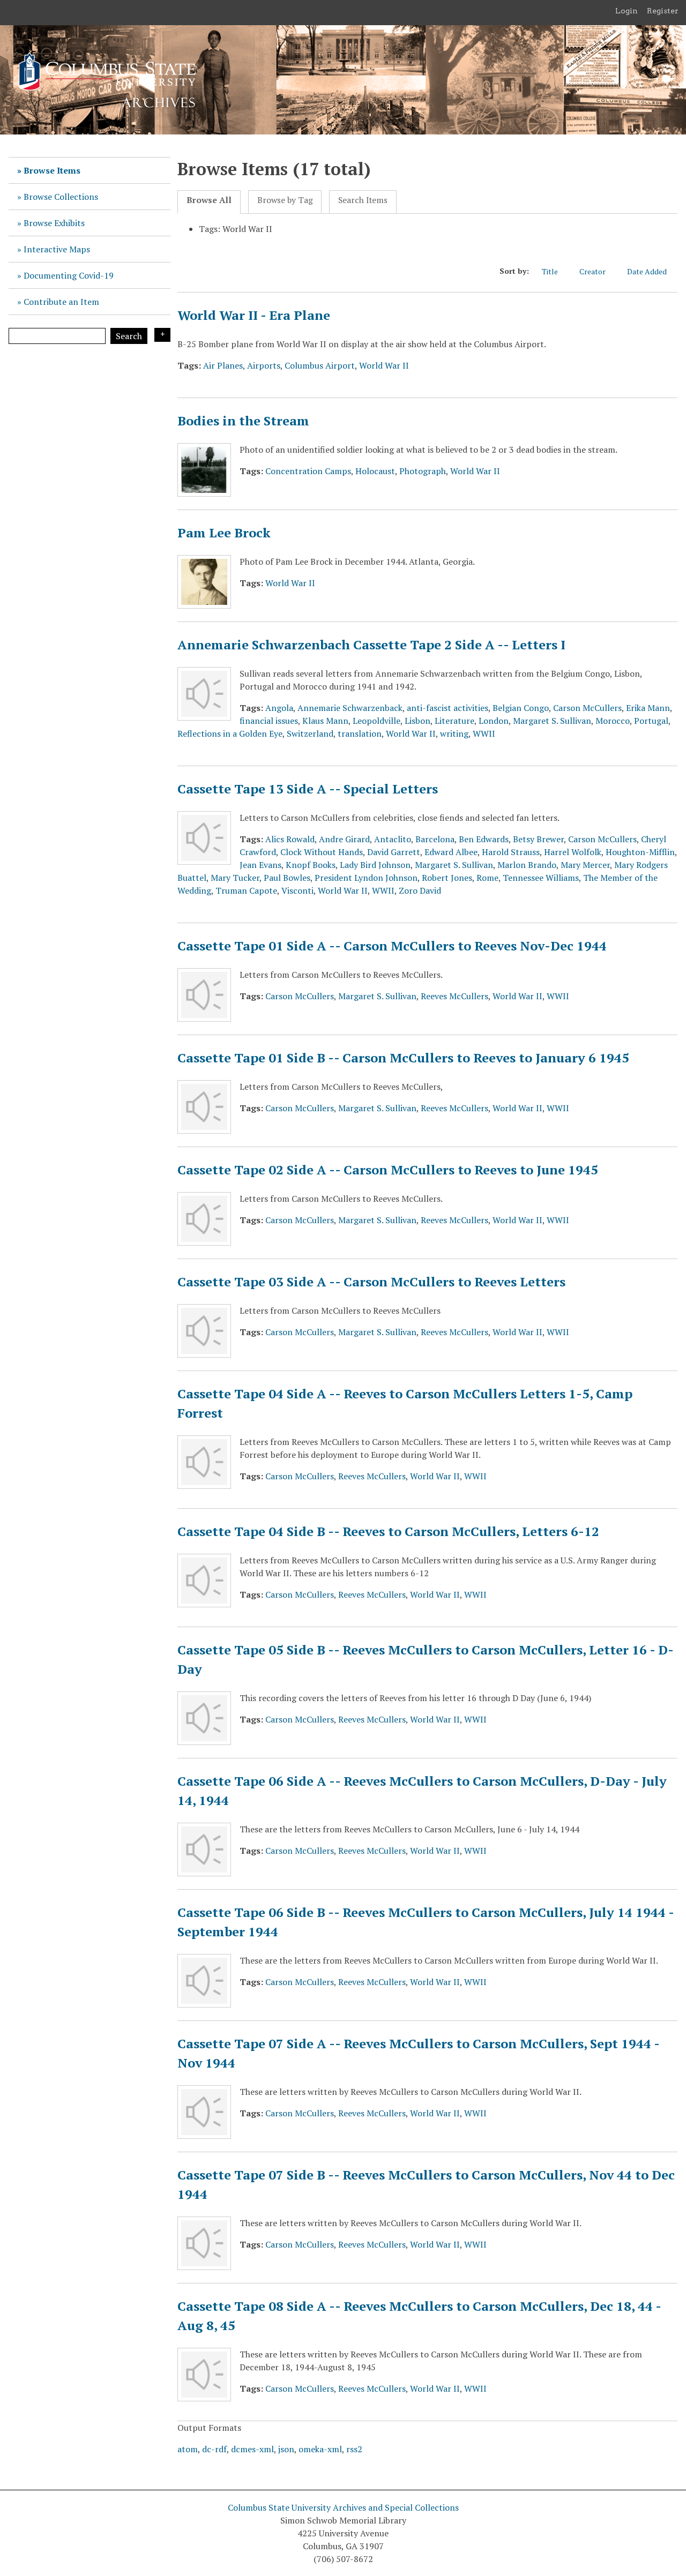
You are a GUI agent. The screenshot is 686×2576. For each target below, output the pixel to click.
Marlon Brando (527, 865)
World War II (384, 365)
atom (188, 2449)
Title (550, 271)
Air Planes (223, 365)
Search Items (363, 200)
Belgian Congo (521, 708)
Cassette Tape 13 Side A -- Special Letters (308, 789)
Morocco (613, 721)
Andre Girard (344, 839)
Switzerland (310, 733)
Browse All (209, 200)
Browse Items (52, 170)
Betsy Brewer (538, 839)
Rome (487, 878)
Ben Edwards (484, 839)
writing (454, 733)
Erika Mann (648, 708)
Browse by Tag (285, 200)
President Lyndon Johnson (366, 878)
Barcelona (435, 839)
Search (129, 336)
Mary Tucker (235, 878)
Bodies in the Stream (243, 421)
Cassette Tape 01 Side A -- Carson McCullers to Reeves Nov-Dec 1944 (392, 946)
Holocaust (375, 471)
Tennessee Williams (541, 878)
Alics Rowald (290, 839)
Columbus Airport (320, 365)
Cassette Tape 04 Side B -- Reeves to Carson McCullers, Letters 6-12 (388, 1531)
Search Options (162, 335)
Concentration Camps (308, 471)
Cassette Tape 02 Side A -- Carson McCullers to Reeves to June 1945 (388, 1170)
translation (360, 733)
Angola (279, 708)
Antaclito (393, 839)
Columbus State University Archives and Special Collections (343, 2507)
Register (663, 11)
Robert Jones (447, 878)
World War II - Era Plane (254, 315)
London (494, 721)
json (286, 2449)
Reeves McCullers (454, 996)
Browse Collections (61, 197)
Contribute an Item (61, 302)
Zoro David (420, 890)
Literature (454, 721)
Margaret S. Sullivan (552, 721)
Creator (592, 271)
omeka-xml (320, 2449)
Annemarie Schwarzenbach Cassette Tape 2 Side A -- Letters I (371, 645)
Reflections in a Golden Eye (230, 733)
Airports (264, 365)
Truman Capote (246, 890)
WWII (484, 733)
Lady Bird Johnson (375, 865)
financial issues (269, 721)
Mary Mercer (585, 865)
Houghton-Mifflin (640, 852)
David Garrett (394, 852)
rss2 (354, 2449)
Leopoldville (376, 721)
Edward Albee (451, 852)
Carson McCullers (587, 708)
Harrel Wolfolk (573, 852)
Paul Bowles (287, 878)
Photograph (423, 471)
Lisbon (417, 721)
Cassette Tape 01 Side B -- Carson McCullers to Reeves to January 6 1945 (403, 1058)
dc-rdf (214, 2449)
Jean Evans (260, 865)
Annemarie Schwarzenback (350, 708)
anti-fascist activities (448, 708)
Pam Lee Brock (224, 533)
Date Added (647, 271)
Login (627, 11)
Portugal (651, 721)
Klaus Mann (325, 721)
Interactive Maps (57, 249)
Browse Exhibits (54, 223)
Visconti (297, 890)
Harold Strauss (511, 852)
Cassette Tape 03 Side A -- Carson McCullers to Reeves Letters (371, 1282)
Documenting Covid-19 (69, 275)
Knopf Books (311, 865)
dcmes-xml (252, 2449)
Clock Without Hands (322, 852)
